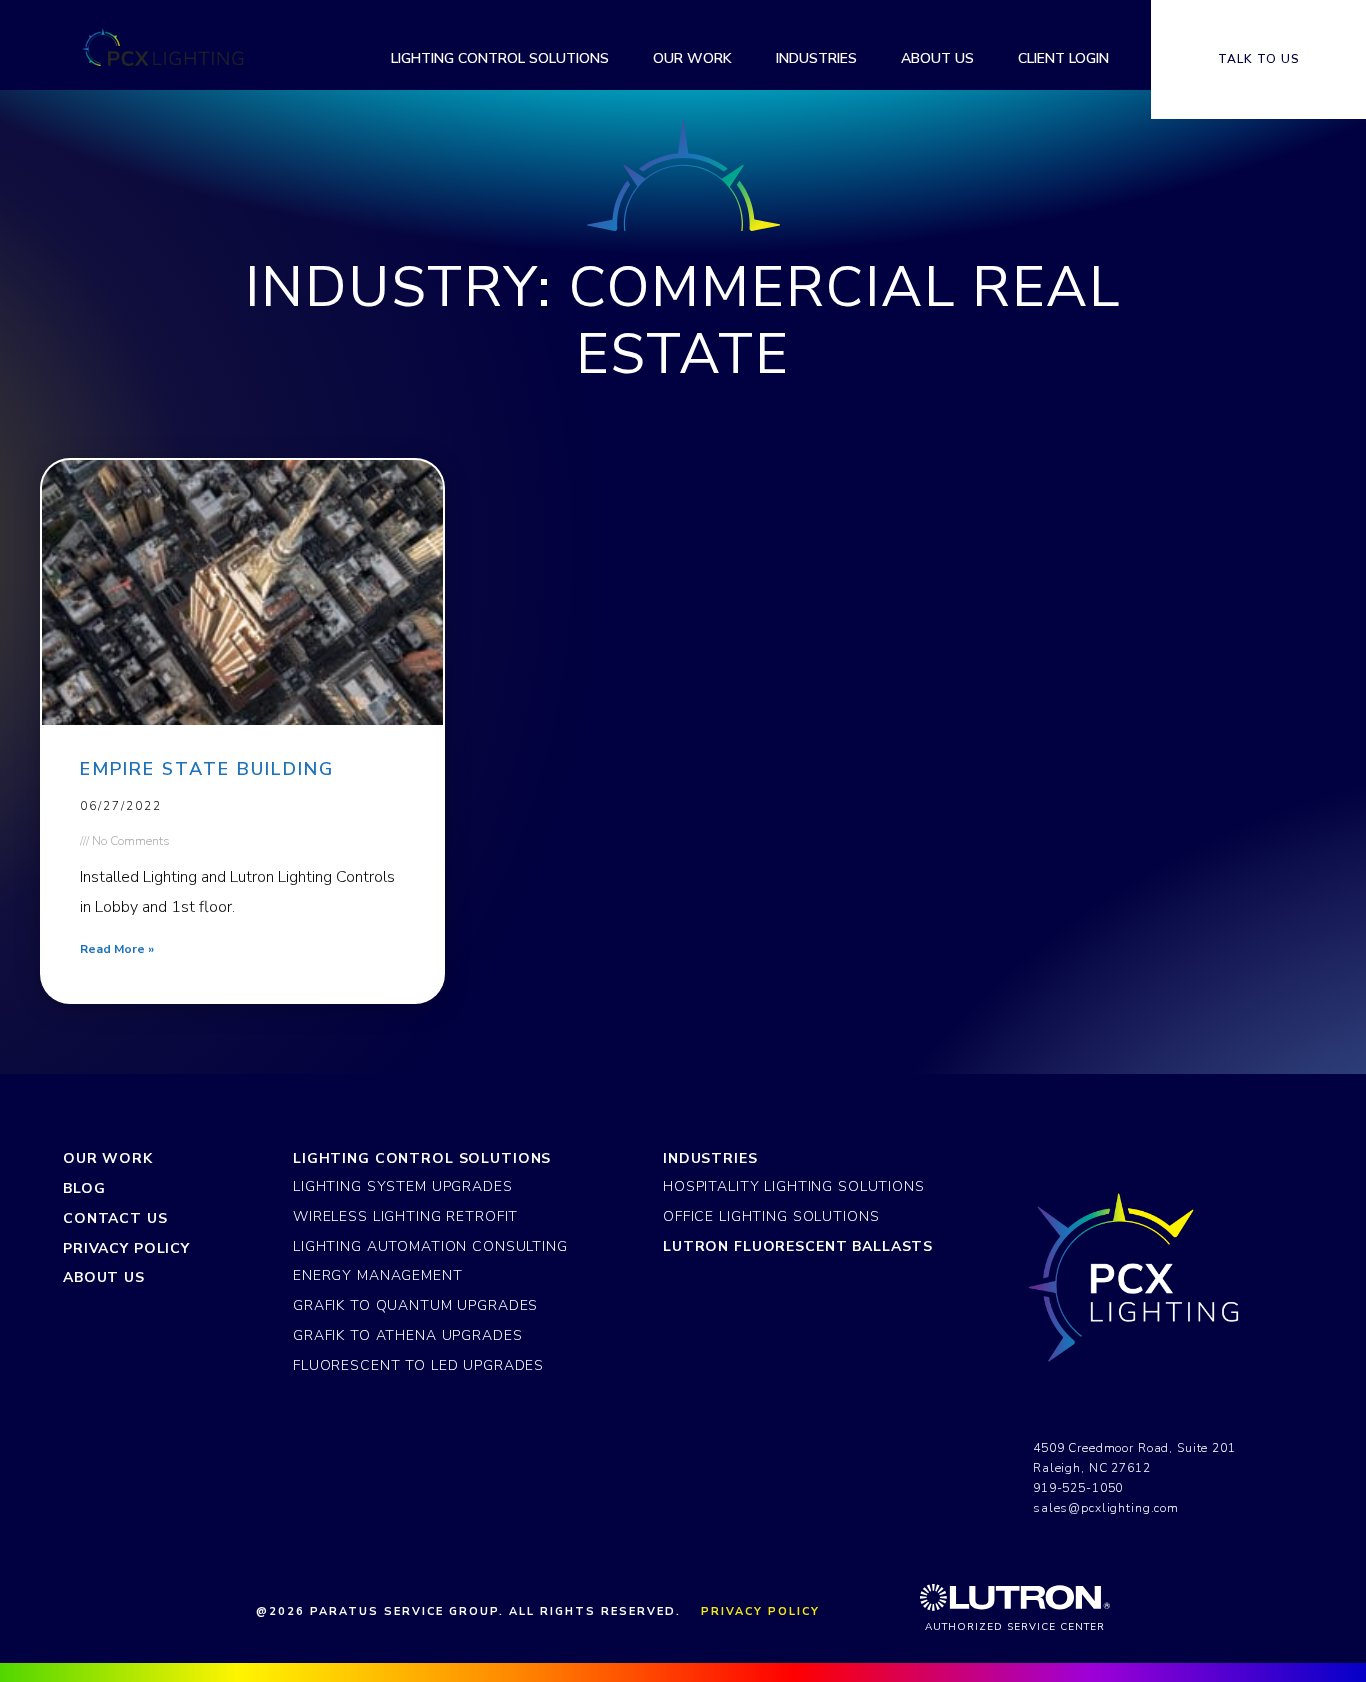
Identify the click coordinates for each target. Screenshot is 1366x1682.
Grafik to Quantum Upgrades (415, 1305)
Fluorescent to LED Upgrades (418, 1365)
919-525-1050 (1078, 1488)
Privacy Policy (126, 1248)
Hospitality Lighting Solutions (794, 1186)
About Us (104, 1277)
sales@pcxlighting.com (1106, 1508)
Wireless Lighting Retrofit (405, 1216)
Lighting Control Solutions (422, 1158)
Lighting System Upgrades (403, 1186)
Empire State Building (207, 769)
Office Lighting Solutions (771, 1216)
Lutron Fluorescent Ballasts (798, 1246)
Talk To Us (1259, 59)
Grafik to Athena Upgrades (407, 1335)
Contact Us (115, 1218)
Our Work (108, 1158)
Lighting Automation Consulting (430, 1246)
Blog (84, 1188)
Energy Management (378, 1275)
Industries (710, 1158)
